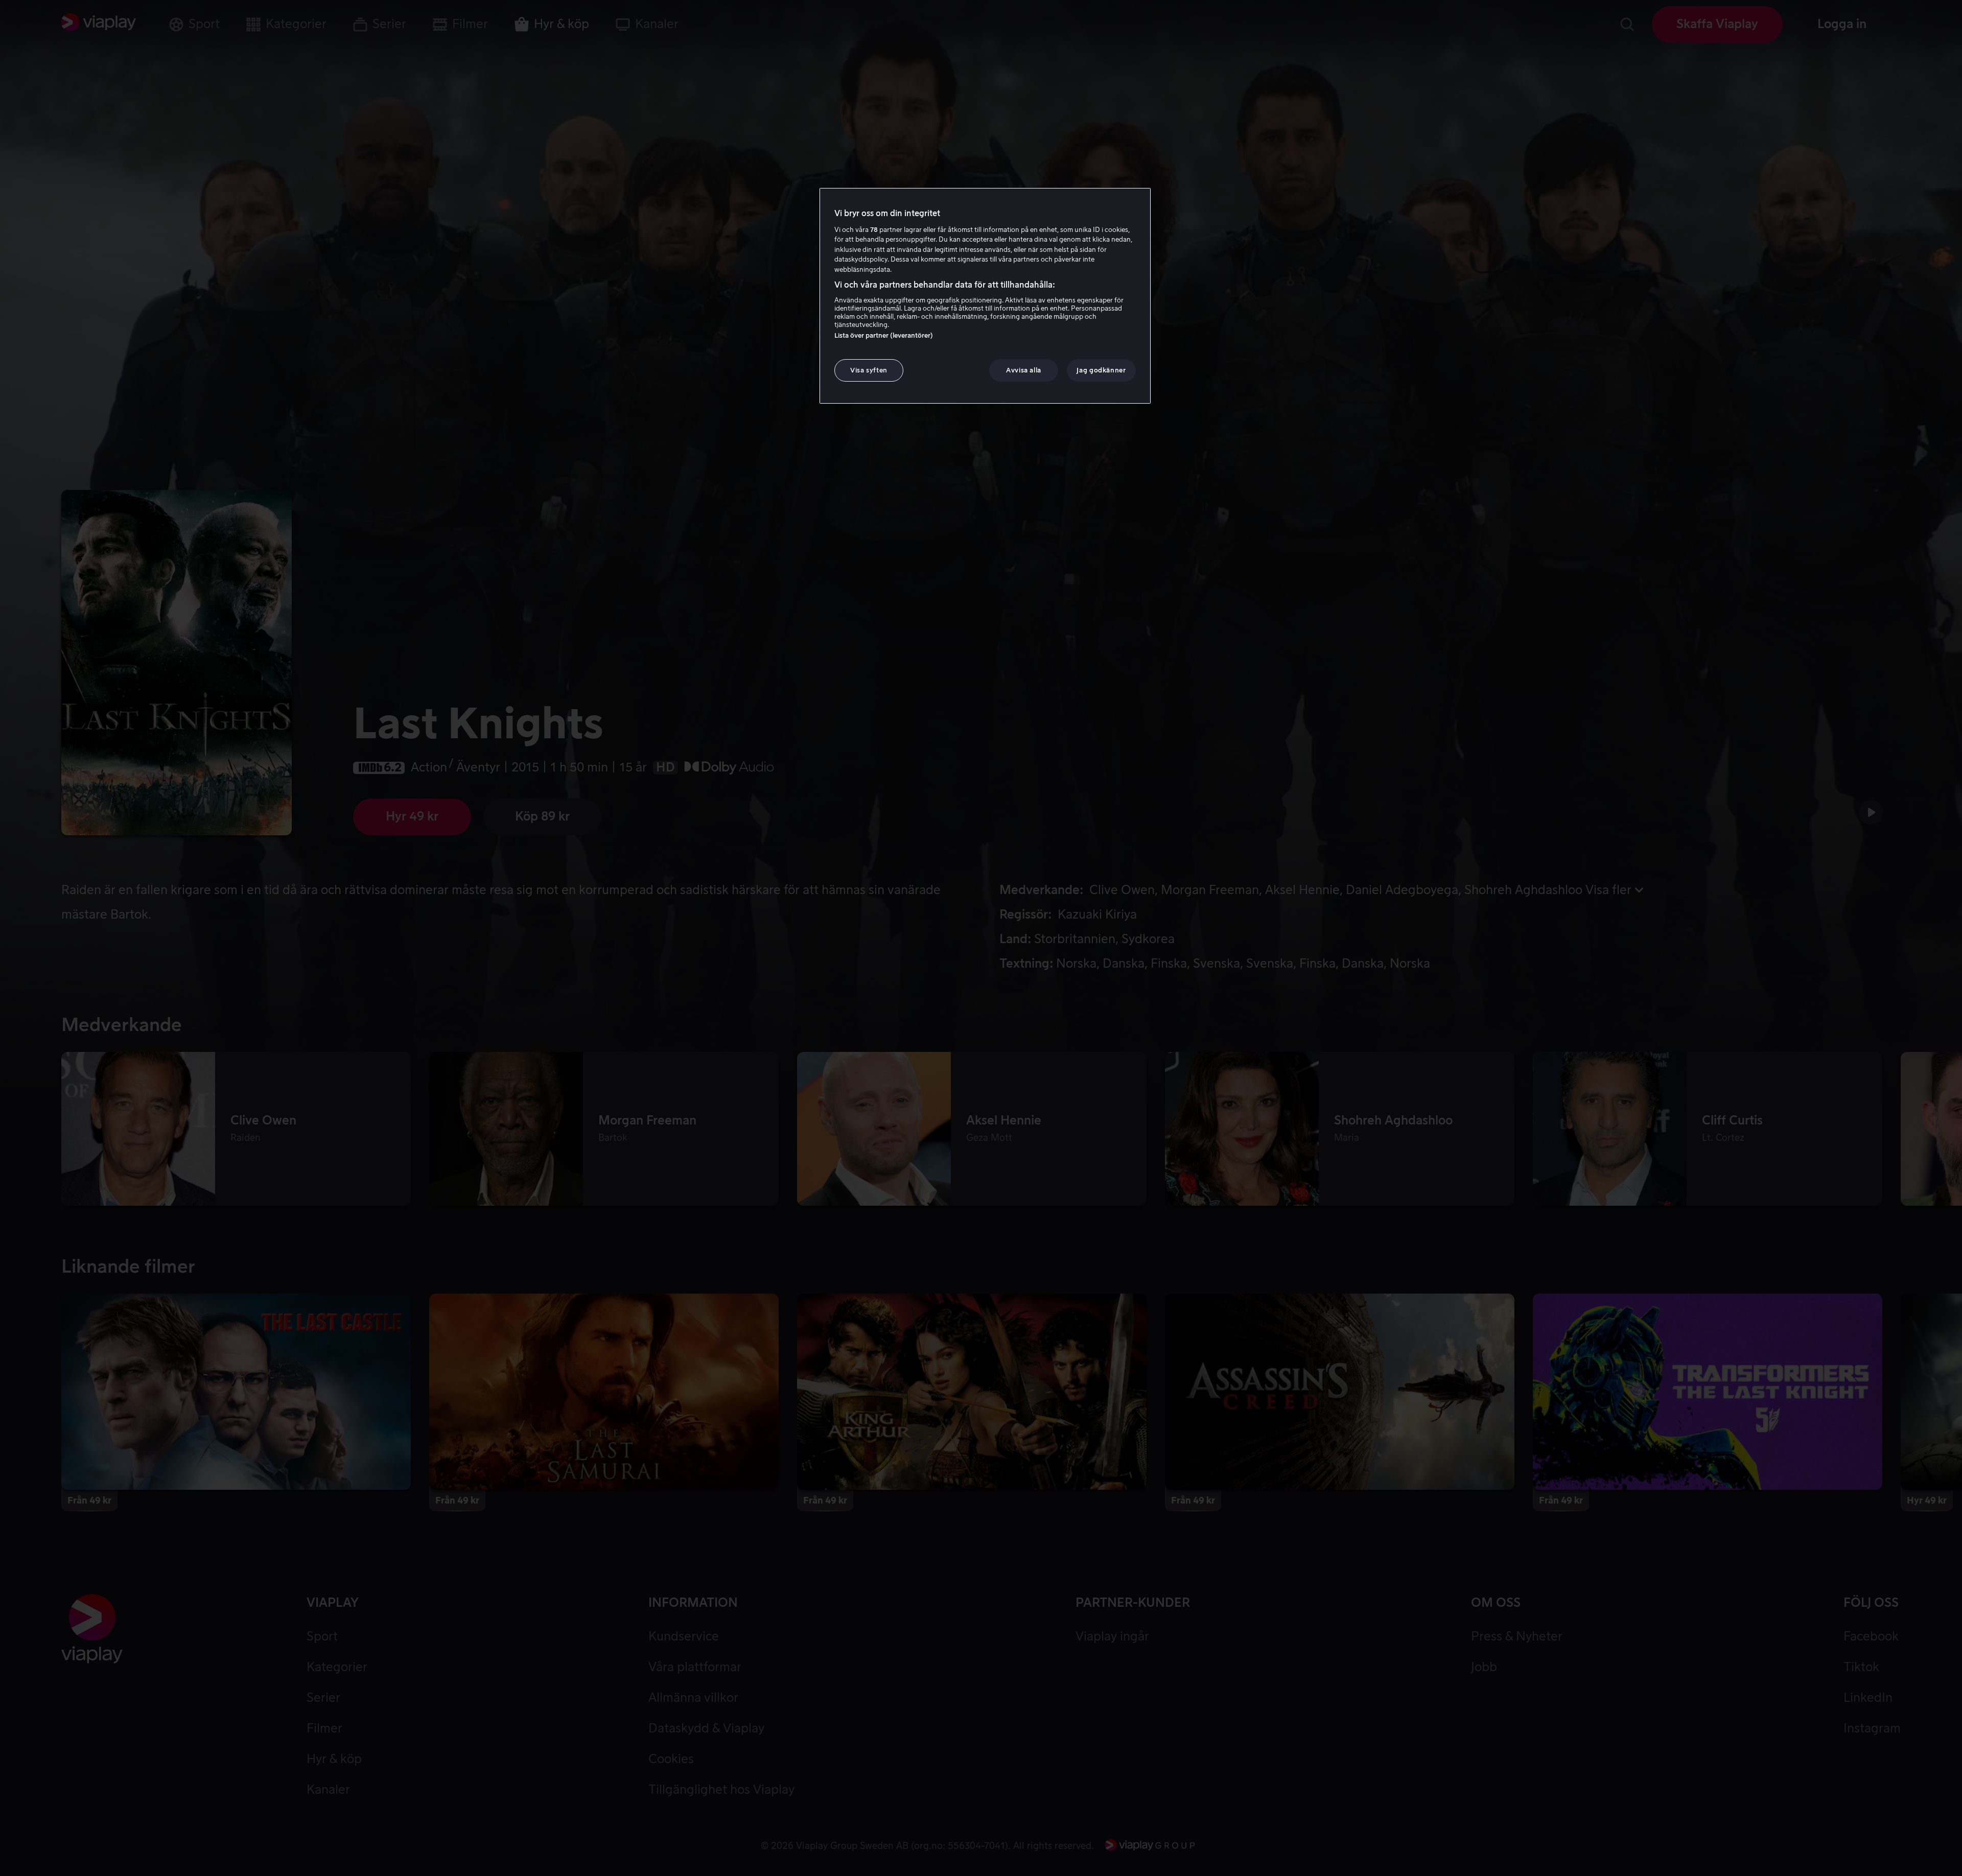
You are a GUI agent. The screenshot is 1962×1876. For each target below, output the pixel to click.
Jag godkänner (1101, 370)
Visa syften (869, 370)
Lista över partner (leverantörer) (884, 335)
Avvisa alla (1024, 370)
